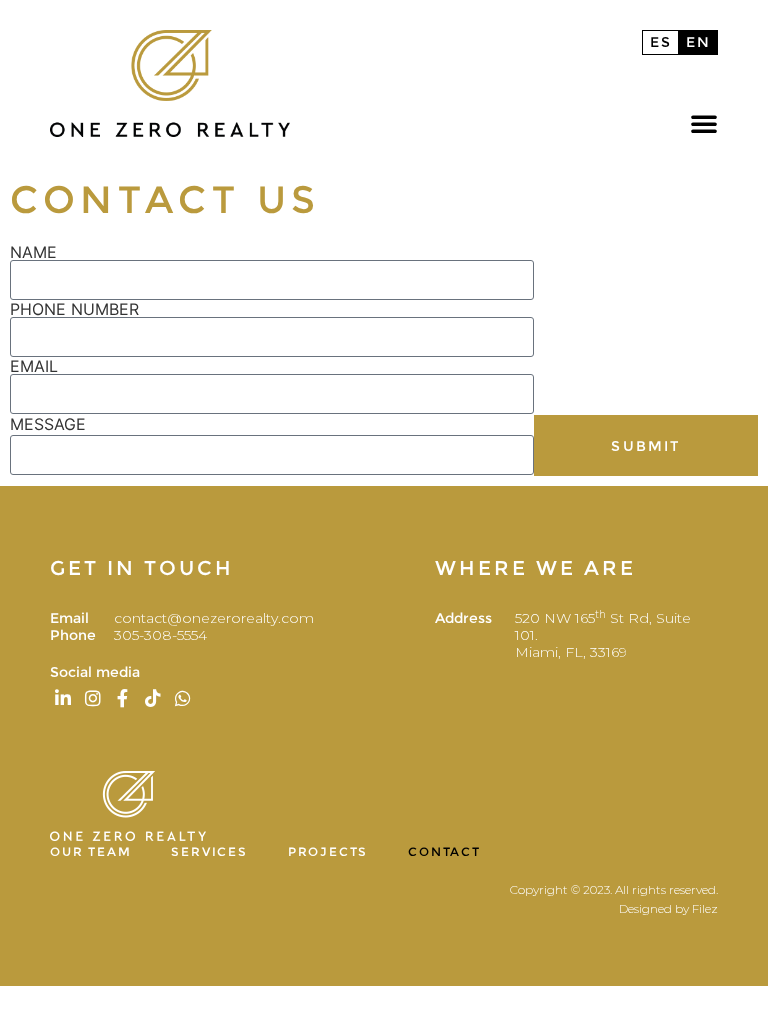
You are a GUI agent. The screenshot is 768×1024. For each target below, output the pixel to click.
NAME (33, 252)
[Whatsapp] (183, 698)
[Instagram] (92, 698)
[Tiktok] (153, 698)
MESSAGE (48, 424)
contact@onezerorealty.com (216, 618)
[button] (704, 123)
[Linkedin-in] (62, 698)
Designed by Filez (668, 908)
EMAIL (34, 366)
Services (209, 851)
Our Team (90, 851)
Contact (444, 851)
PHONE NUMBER (74, 309)
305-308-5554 (160, 635)
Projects (328, 851)
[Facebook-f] (122, 698)
